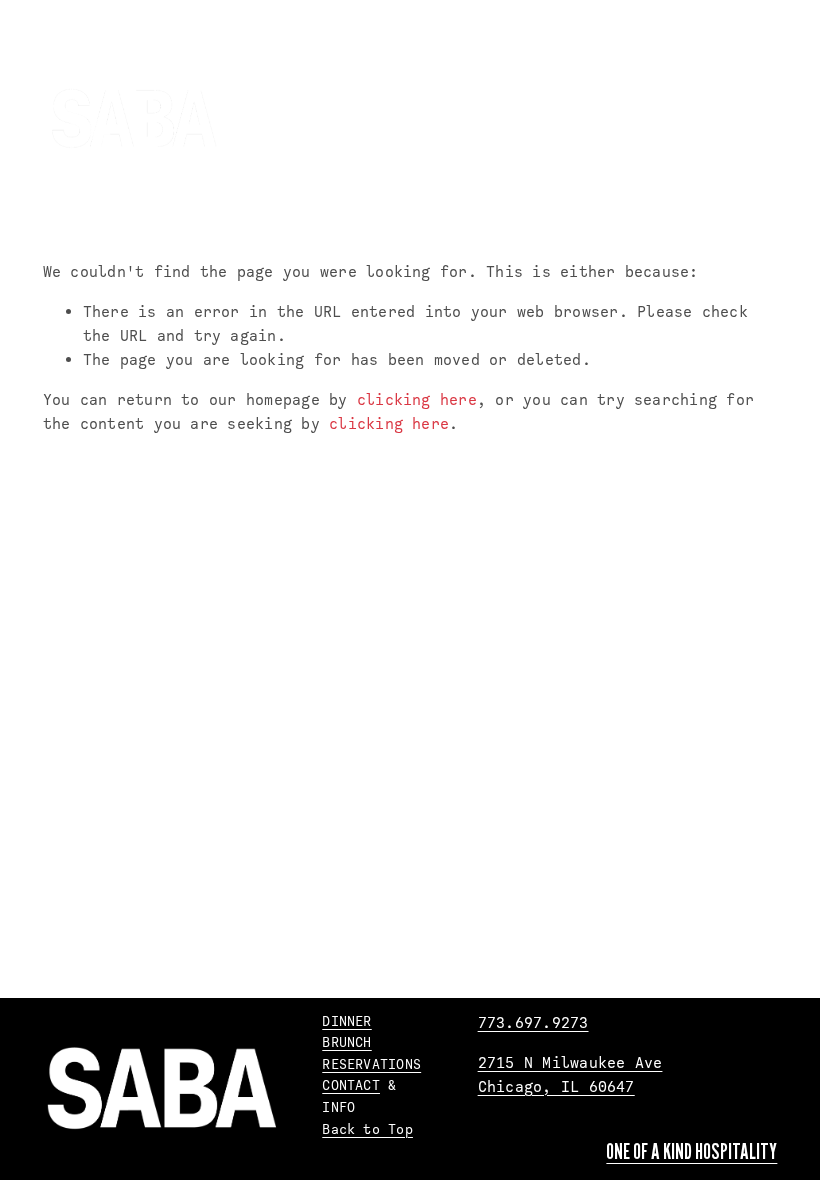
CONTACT (351, 1085)
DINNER (346, 1021)
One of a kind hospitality (691, 1151)
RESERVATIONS (371, 1064)
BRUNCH (346, 1042)
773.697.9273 (533, 1023)
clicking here (417, 400)
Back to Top (367, 1129)
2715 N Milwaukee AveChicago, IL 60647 (570, 1075)
